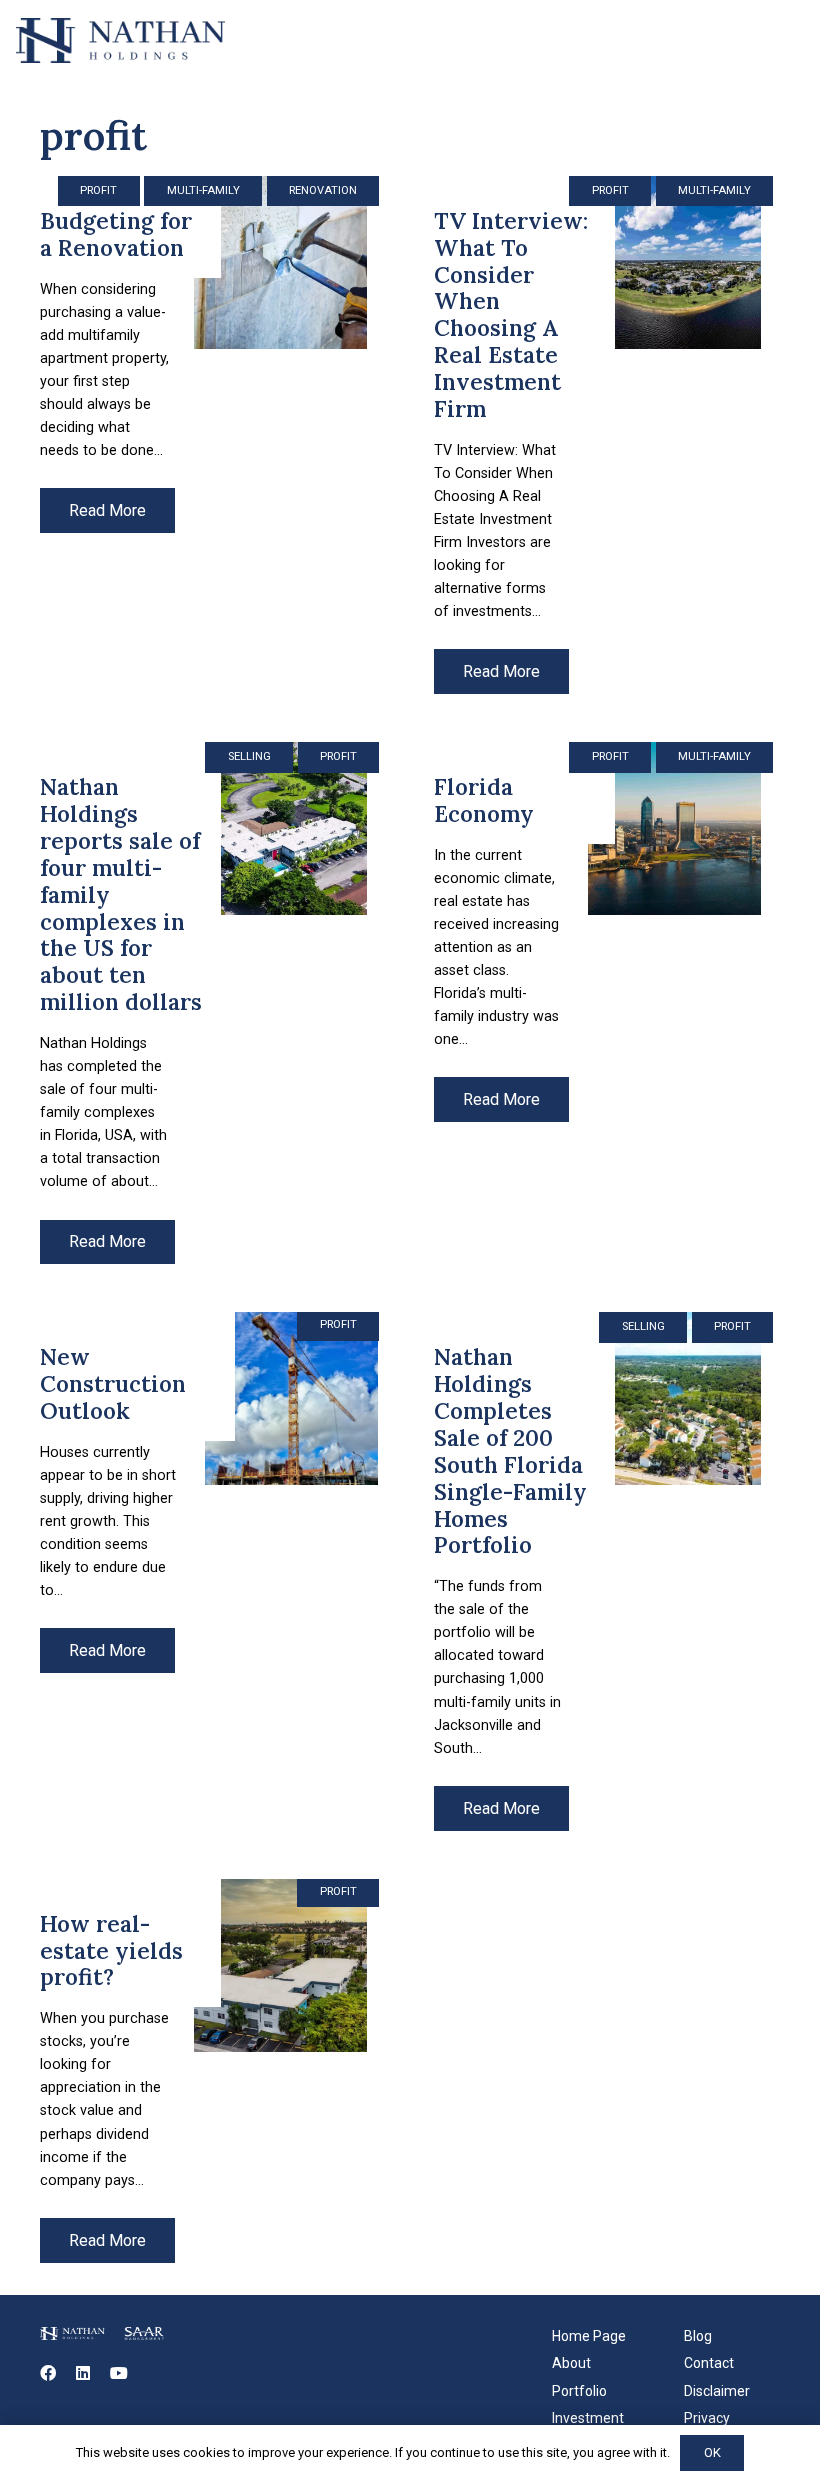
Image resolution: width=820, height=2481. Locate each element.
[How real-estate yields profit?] (213, 2071)
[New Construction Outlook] (213, 1571)
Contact (709, 2363)
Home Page (589, 2336)
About (571, 2363)
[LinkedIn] (83, 2373)
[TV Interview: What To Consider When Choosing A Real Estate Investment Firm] (607, 435)
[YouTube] (119, 2373)
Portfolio (579, 2391)
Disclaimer (717, 2391)
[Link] (120, 40)
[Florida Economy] (607, 1003)
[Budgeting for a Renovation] (213, 435)
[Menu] (792, 40)
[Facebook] (48, 2373)
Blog (698, 2336)
